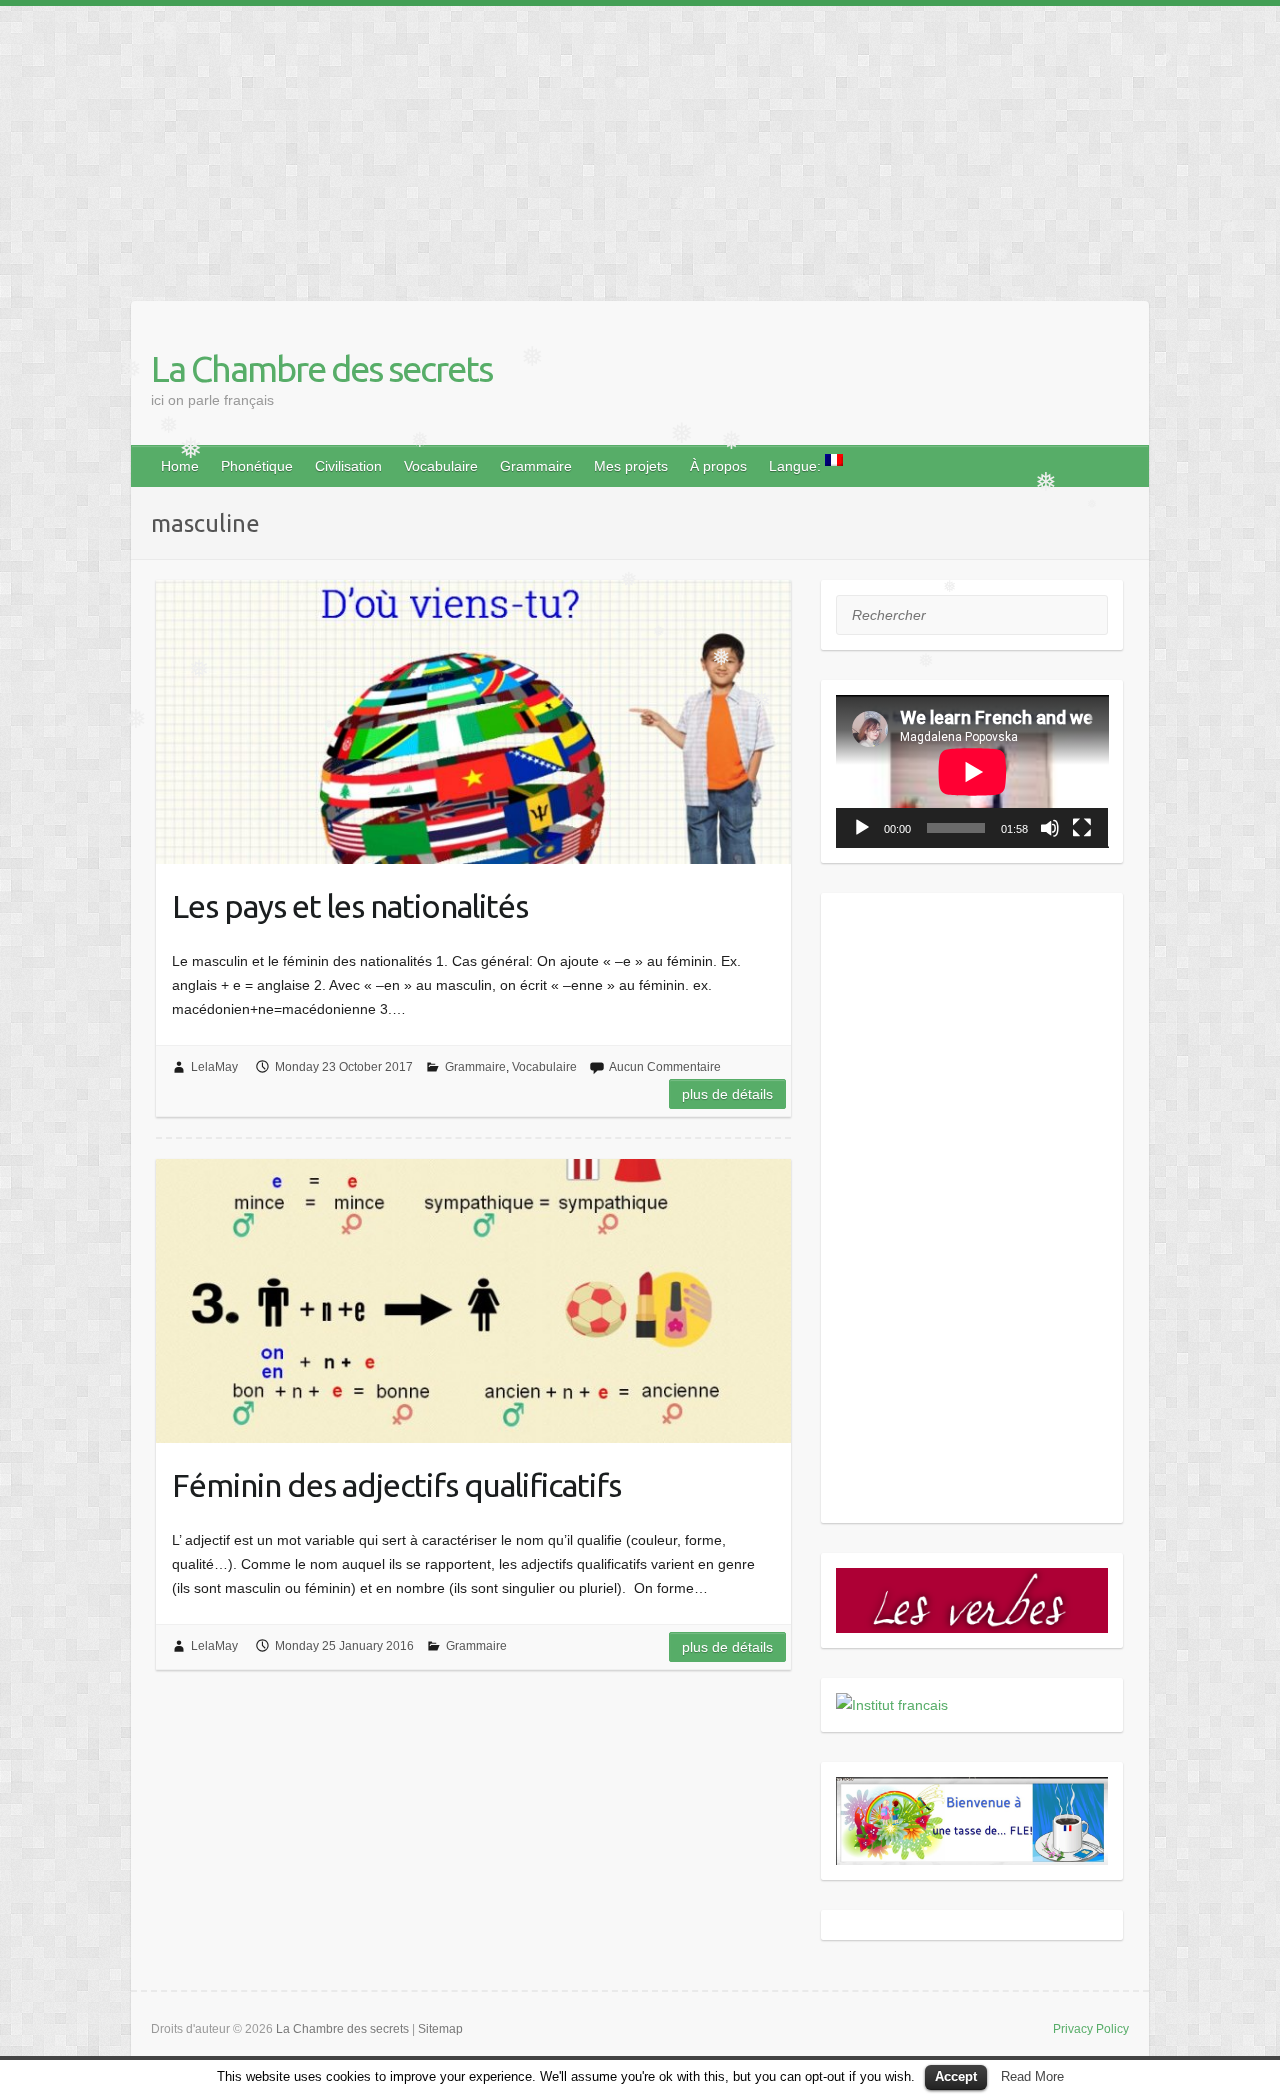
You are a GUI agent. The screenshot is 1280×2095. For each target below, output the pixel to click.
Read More (1032, 2076)
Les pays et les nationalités (350, 906)
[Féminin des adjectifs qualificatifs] (473, 1301)
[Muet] (1050, 828)
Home (180, 466)
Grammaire (536, 466)
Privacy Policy (1091, 2029)
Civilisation (348, 466)
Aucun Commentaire (665, 1067)
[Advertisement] (600, 146)
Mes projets (631, 466)
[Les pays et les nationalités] (473, 722)
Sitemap (440, 2029)
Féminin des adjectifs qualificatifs (396, 1485)
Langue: (797, 466)
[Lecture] (862, 828)
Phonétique (257, 466)
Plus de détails (727, 1094)
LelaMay (214, 1067)
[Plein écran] (1082, 828)
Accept (956, 2076)
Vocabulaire (441, 466)
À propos (718, 466)
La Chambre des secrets (321, 368)
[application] (972, 771)
